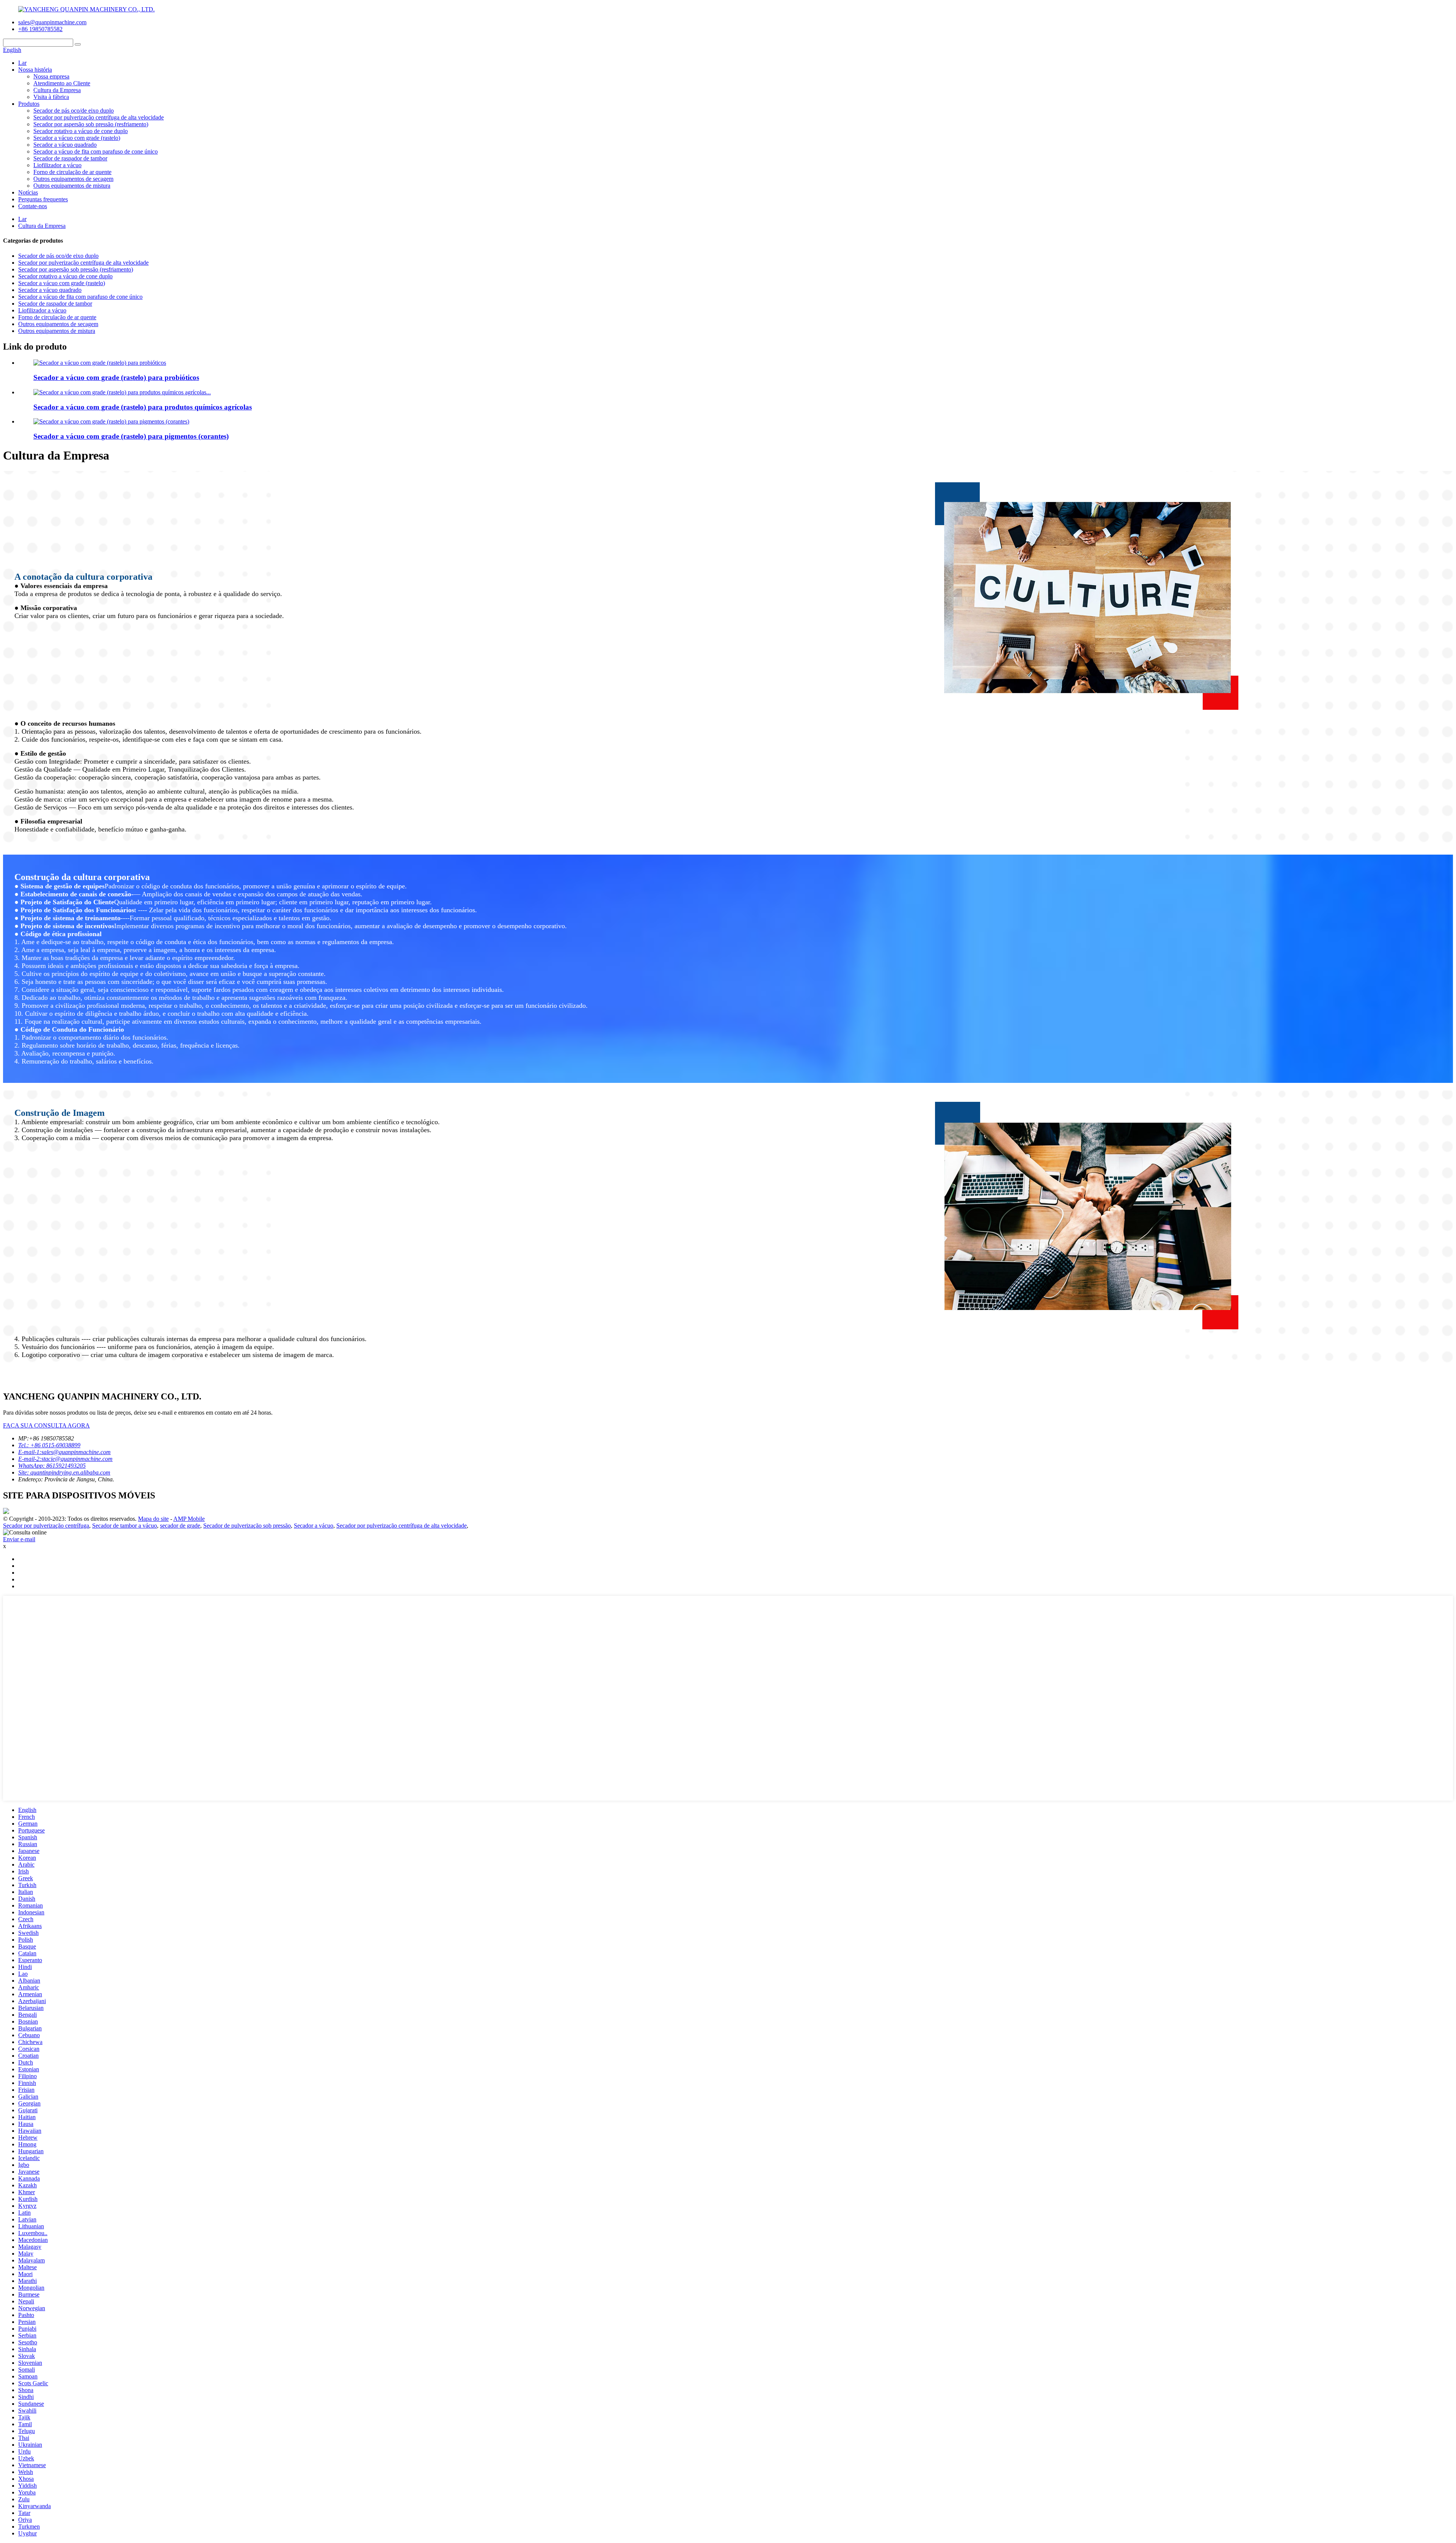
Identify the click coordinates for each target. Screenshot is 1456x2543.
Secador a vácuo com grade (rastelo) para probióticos (116, 377)
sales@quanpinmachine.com (52, 22)
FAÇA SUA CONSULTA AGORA (46, 1425)
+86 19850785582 (40, 29)
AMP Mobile (189, 1519)
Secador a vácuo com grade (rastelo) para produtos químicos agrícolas (143, 407)
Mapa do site (153, 1519)
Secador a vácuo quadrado (65, 145)
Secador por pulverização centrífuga (46, 1526)
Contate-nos (33, 206)
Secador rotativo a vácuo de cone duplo (81, 131)
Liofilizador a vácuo (57, 165)
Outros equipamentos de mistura (72, 186)
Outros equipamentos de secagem (73, 179)
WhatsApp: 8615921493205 (52, 1466)
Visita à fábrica (51, 97)
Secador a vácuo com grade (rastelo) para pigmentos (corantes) (131, 436)
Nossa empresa (51, 76)
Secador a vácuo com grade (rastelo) (77, 138)
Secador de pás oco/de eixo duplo (74, 111)
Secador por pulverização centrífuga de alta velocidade (99, 117)
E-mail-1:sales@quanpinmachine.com (64, 1452)
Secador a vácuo (314, 1526)
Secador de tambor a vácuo (125, 1526)
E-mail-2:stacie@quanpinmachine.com (65, 1459)
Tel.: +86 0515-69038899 (49, 1445)
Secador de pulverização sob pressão (247, 1526)
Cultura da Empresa (57, 90)
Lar (22, 63)
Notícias (28, 192)
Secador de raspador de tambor (70, 158)
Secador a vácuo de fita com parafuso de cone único (96, 151)
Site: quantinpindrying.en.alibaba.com (64, 1472)
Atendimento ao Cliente (62, 83)
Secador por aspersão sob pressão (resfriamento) (91, 124)
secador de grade (180, 1526)
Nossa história (35, 70)
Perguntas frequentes (43, 199)
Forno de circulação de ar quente (72, 172)
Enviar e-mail (19, 1539)
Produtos (29, 104)
